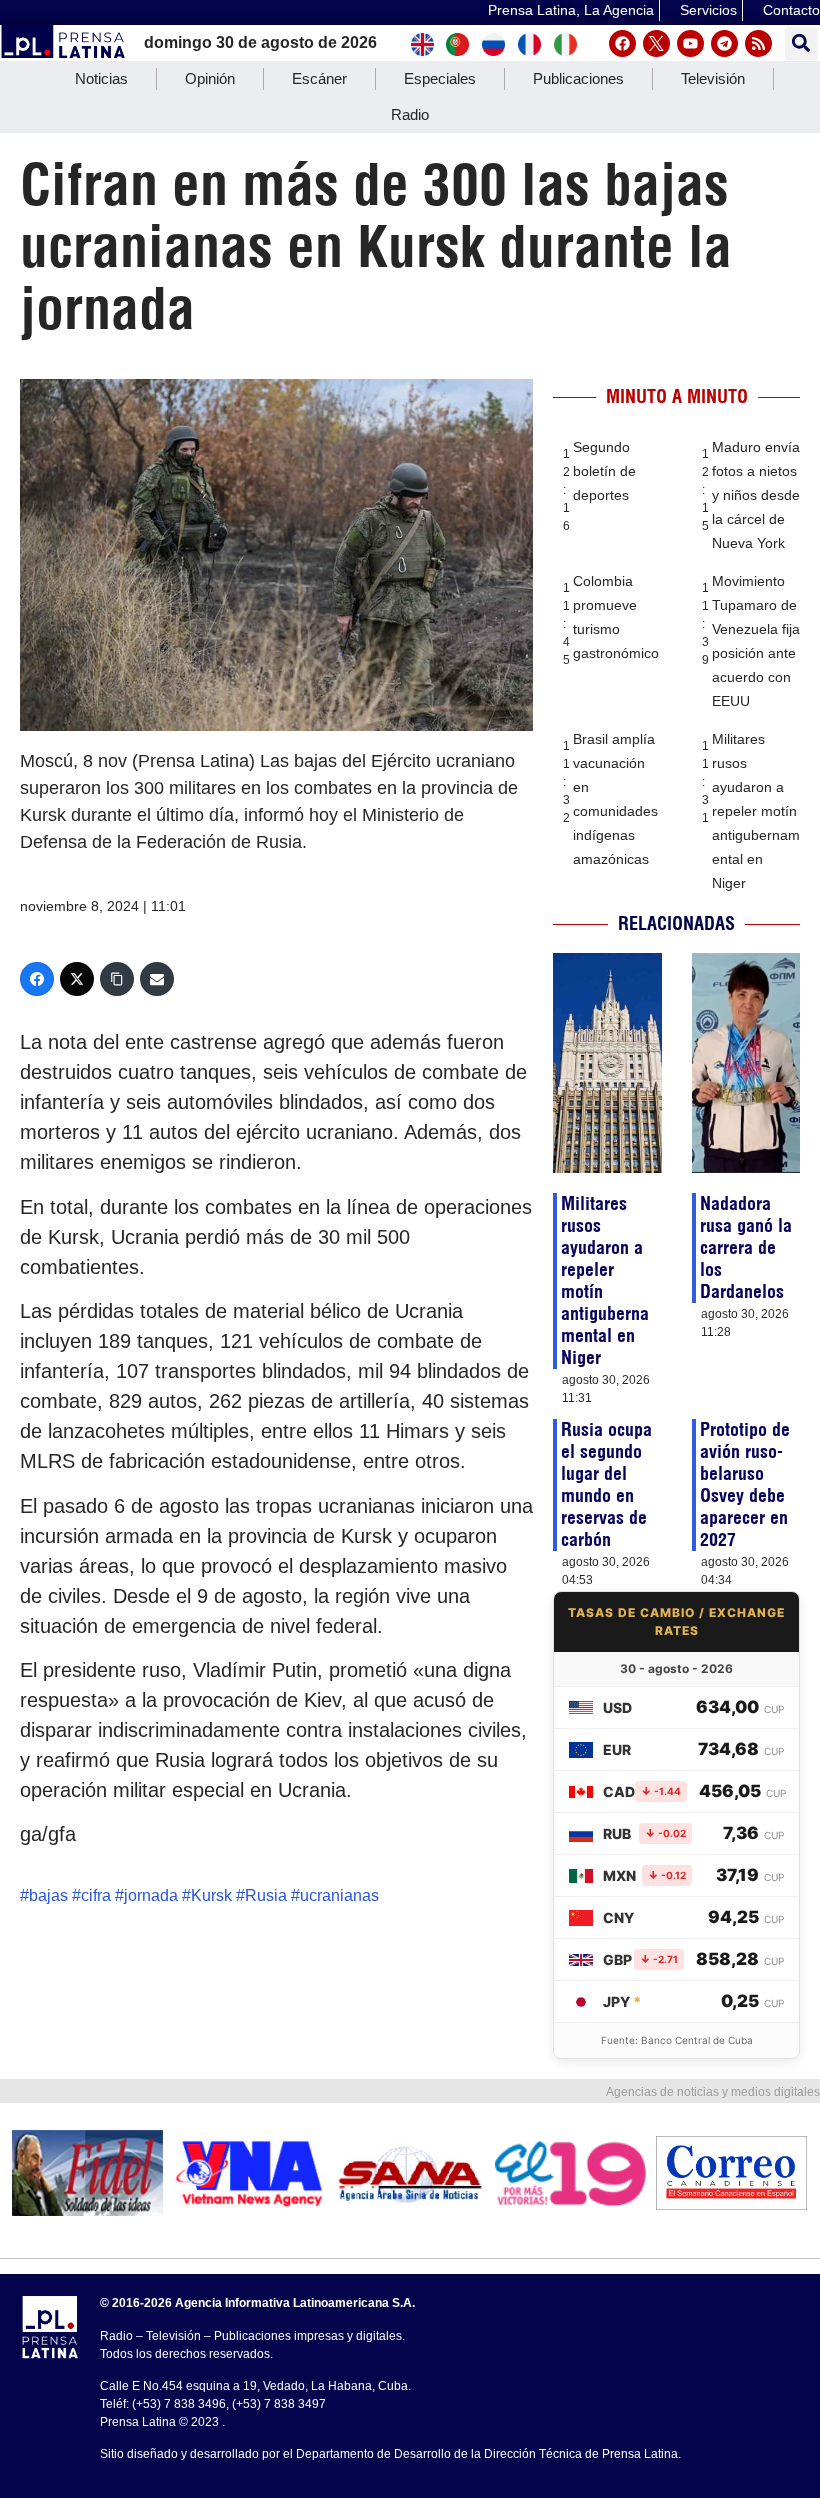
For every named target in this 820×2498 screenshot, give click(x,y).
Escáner (319, 78)
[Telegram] (724, 43)
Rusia (266, 1895)
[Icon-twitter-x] (656, 43)
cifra (96, 1895)
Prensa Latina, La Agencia (571, 10)
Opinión (210, 78)
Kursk (211, 1895)
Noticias (101, 78)
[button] (801, 43)
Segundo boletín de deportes (604, 471)
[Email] (157, 979)
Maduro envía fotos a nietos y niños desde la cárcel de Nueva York (756, 495)
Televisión (713, 78)
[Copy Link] (117, 979)
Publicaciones (578, 78)
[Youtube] (690, 43)
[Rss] (758, 43)
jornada (151, 1895)
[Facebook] (622, 43)
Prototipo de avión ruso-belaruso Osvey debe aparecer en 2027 (745, 1484)
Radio (410, 114)
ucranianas (339, 1895)
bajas (48, 1895)
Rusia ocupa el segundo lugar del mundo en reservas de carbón (606, 1484)
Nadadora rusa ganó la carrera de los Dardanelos (746, 1247)
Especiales (440, 78)
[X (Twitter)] (77, 979)
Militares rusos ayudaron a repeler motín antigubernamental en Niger (756, 811)
